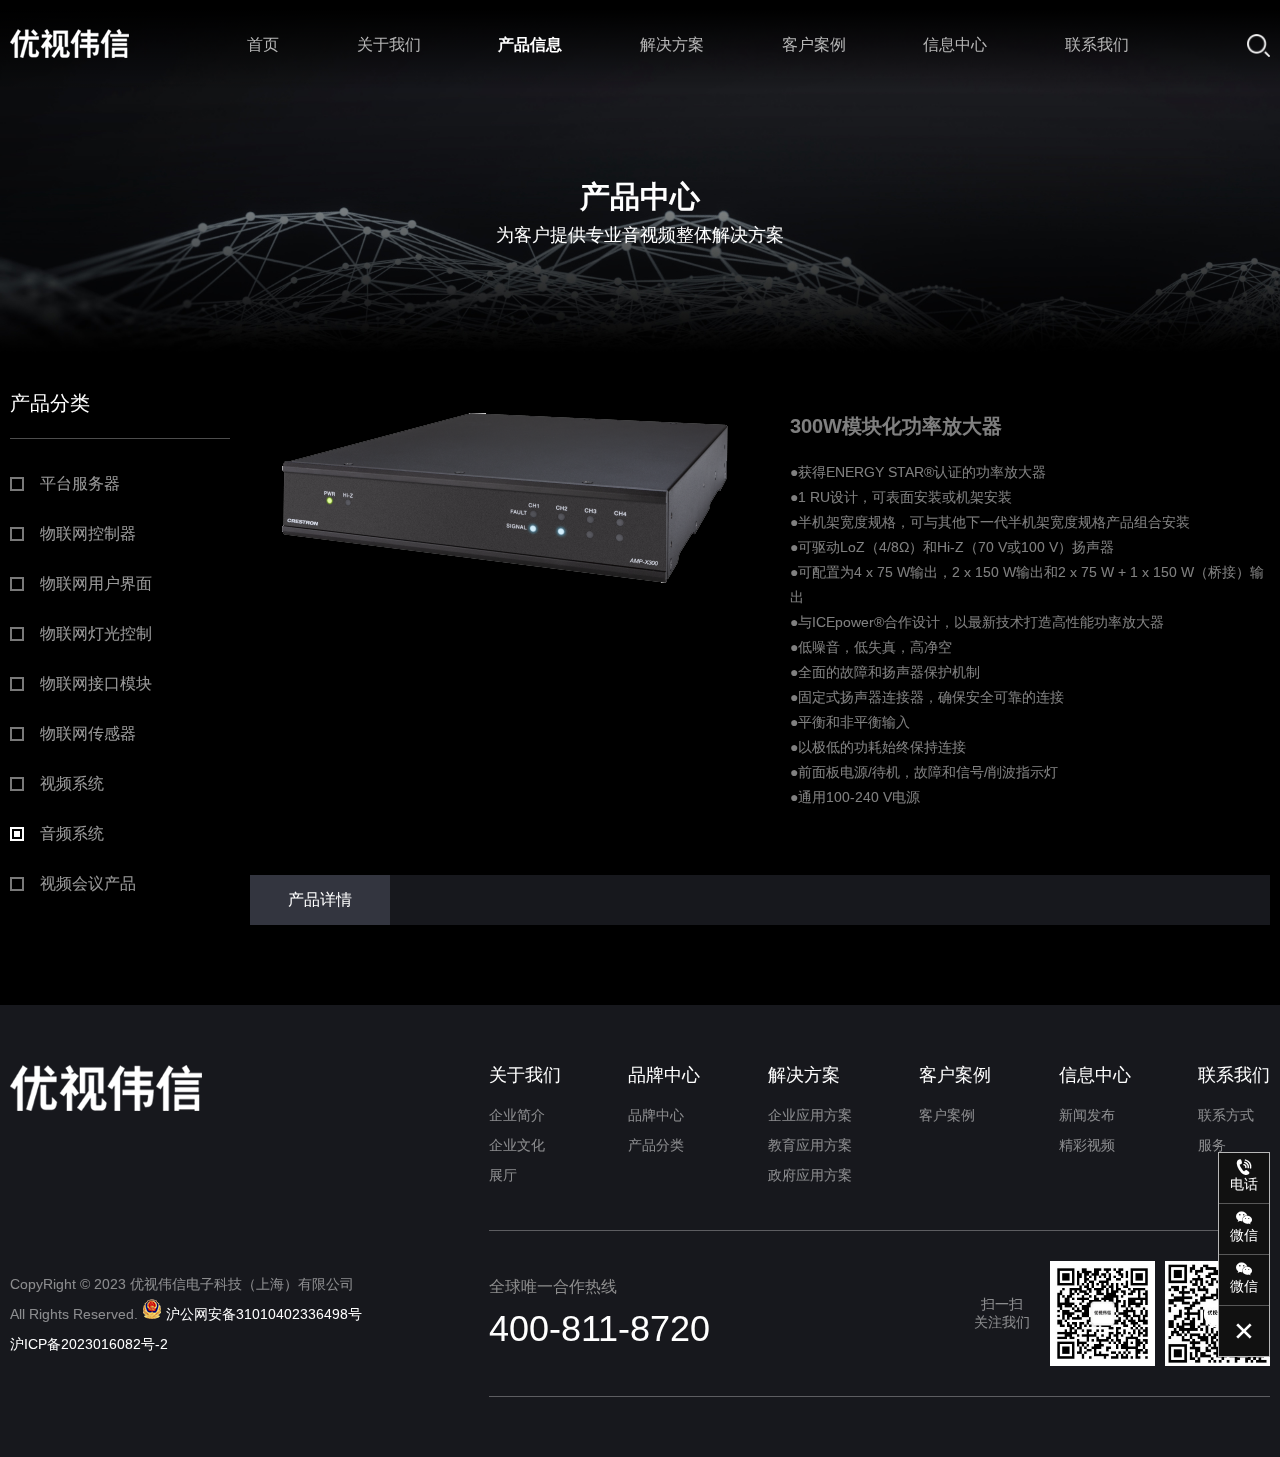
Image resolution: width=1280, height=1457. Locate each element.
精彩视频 (1087, 1145)
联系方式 (1226, 1115)
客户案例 (814, 44)
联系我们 (1097, 44)
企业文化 (517, 1145)
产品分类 (656, 1145)
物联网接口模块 (96, 683)
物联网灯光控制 (96, 633)
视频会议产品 (88, 883)
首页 (263, 44)
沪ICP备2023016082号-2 (89, 1344)
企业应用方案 (810, 1115)
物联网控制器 (88, 533)
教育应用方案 (810, 1145)
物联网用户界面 (96, 583)
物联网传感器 (88, 733)
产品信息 (530, 44)
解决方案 (672, 44)
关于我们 (389, 44)
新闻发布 (1087, 1115)
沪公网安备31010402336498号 (264, 1314)
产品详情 (320, 899)
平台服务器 (80, 483)
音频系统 (72, 833)
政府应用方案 (810, 1175)
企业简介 (517, 1115)
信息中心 (955, 44)
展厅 (503, 1175)
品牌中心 (664, 1075)
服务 (1212, 1145)
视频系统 (72, 783)
